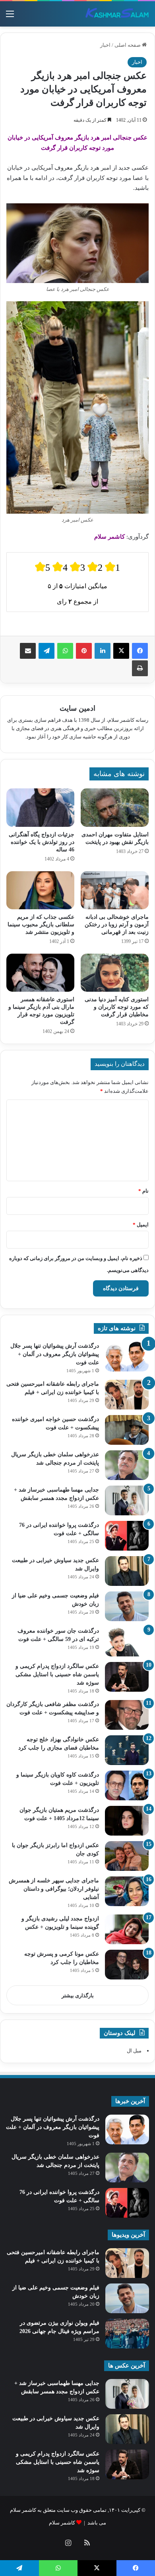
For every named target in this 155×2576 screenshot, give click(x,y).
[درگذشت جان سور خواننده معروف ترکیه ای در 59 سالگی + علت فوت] (127, 1642)
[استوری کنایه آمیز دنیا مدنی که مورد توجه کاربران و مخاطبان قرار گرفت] (115, 973)
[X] (121, 651)
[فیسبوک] (140, 651)
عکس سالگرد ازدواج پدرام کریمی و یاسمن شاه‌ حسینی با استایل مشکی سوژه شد (57, 1674)
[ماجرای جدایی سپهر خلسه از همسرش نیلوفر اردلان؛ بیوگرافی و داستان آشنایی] (127, 1891)
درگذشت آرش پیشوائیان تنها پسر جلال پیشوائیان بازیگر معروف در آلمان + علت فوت (55, 1354)
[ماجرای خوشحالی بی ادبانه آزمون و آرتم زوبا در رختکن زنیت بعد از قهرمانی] (115, 890)
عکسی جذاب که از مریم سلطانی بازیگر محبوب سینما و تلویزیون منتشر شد (41, 925)
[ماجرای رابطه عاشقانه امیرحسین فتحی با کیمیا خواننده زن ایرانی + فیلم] (127, 1395)
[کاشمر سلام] (117, 14)
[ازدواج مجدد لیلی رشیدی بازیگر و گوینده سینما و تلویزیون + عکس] (127, 1929)
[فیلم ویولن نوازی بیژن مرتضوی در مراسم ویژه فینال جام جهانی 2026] (127, 2334)
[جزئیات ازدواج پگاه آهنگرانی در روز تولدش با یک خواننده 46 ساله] (40, 807)
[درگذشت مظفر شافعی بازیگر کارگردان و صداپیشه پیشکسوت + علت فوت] (127, 1715)
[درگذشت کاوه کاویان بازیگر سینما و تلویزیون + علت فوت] (127, 1785)
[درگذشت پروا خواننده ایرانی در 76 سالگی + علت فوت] (127, 1536)
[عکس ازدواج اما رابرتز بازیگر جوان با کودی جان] (127, 1856)
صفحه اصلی (128, 45)
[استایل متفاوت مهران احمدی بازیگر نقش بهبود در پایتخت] (115, 807)
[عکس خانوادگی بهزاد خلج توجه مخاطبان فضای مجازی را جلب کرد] (127, 1750)
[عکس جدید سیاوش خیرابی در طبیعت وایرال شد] (127, 1571)
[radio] (43, 567)
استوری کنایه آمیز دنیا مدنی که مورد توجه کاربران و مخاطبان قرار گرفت (117, 1007)
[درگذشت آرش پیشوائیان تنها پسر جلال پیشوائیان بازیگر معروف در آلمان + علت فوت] (127, 1357)
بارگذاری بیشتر (78, 1996)
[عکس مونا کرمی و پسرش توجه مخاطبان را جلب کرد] (127, 1965)
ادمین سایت (77, 708)
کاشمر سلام (62, 2523)
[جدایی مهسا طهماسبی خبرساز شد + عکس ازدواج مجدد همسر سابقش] (127, 1500)
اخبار (105, 45)
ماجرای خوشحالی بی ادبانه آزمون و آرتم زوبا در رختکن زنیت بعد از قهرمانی (117, 925)
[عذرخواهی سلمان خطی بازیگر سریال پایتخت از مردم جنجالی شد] (127, 1465)
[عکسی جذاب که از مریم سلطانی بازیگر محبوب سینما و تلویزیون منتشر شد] (40, 890)
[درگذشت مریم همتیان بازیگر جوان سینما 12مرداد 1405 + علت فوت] (127, 1821)
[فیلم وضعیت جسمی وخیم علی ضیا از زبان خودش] (127, 1606)
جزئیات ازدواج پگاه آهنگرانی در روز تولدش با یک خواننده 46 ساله (42, 842)
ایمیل (141, 1225)
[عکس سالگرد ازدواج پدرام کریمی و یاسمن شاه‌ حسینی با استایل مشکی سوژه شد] (127, 1677)
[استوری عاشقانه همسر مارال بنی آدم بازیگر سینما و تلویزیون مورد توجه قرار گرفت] (40, 973)
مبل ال (134, 2051)
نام (143, 1191)
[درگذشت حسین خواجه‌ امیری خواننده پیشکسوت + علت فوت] (127, 1430)
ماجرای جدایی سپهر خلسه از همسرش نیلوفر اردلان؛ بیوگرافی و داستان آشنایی (54, 1889)
